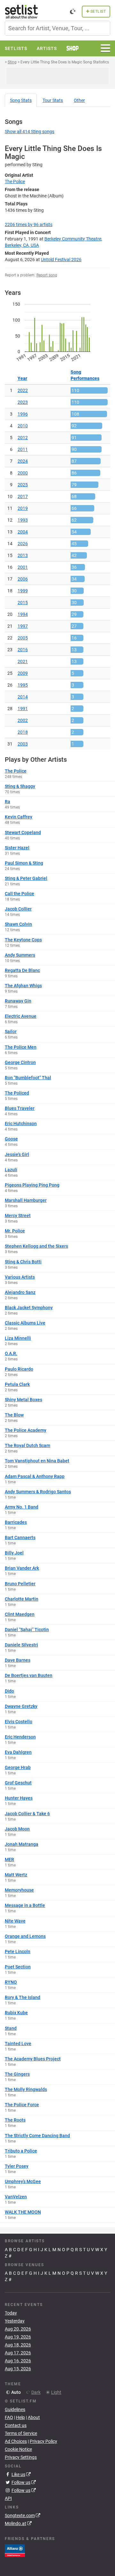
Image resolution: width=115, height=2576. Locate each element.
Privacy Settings (21, 2457)
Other (79, 100)
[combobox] (57, 28)
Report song (47, 275)
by (29, 225)
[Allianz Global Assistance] (15, 2550)
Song (21, 100)
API (8, 2498)
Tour (53, 100)
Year (22, 378)
